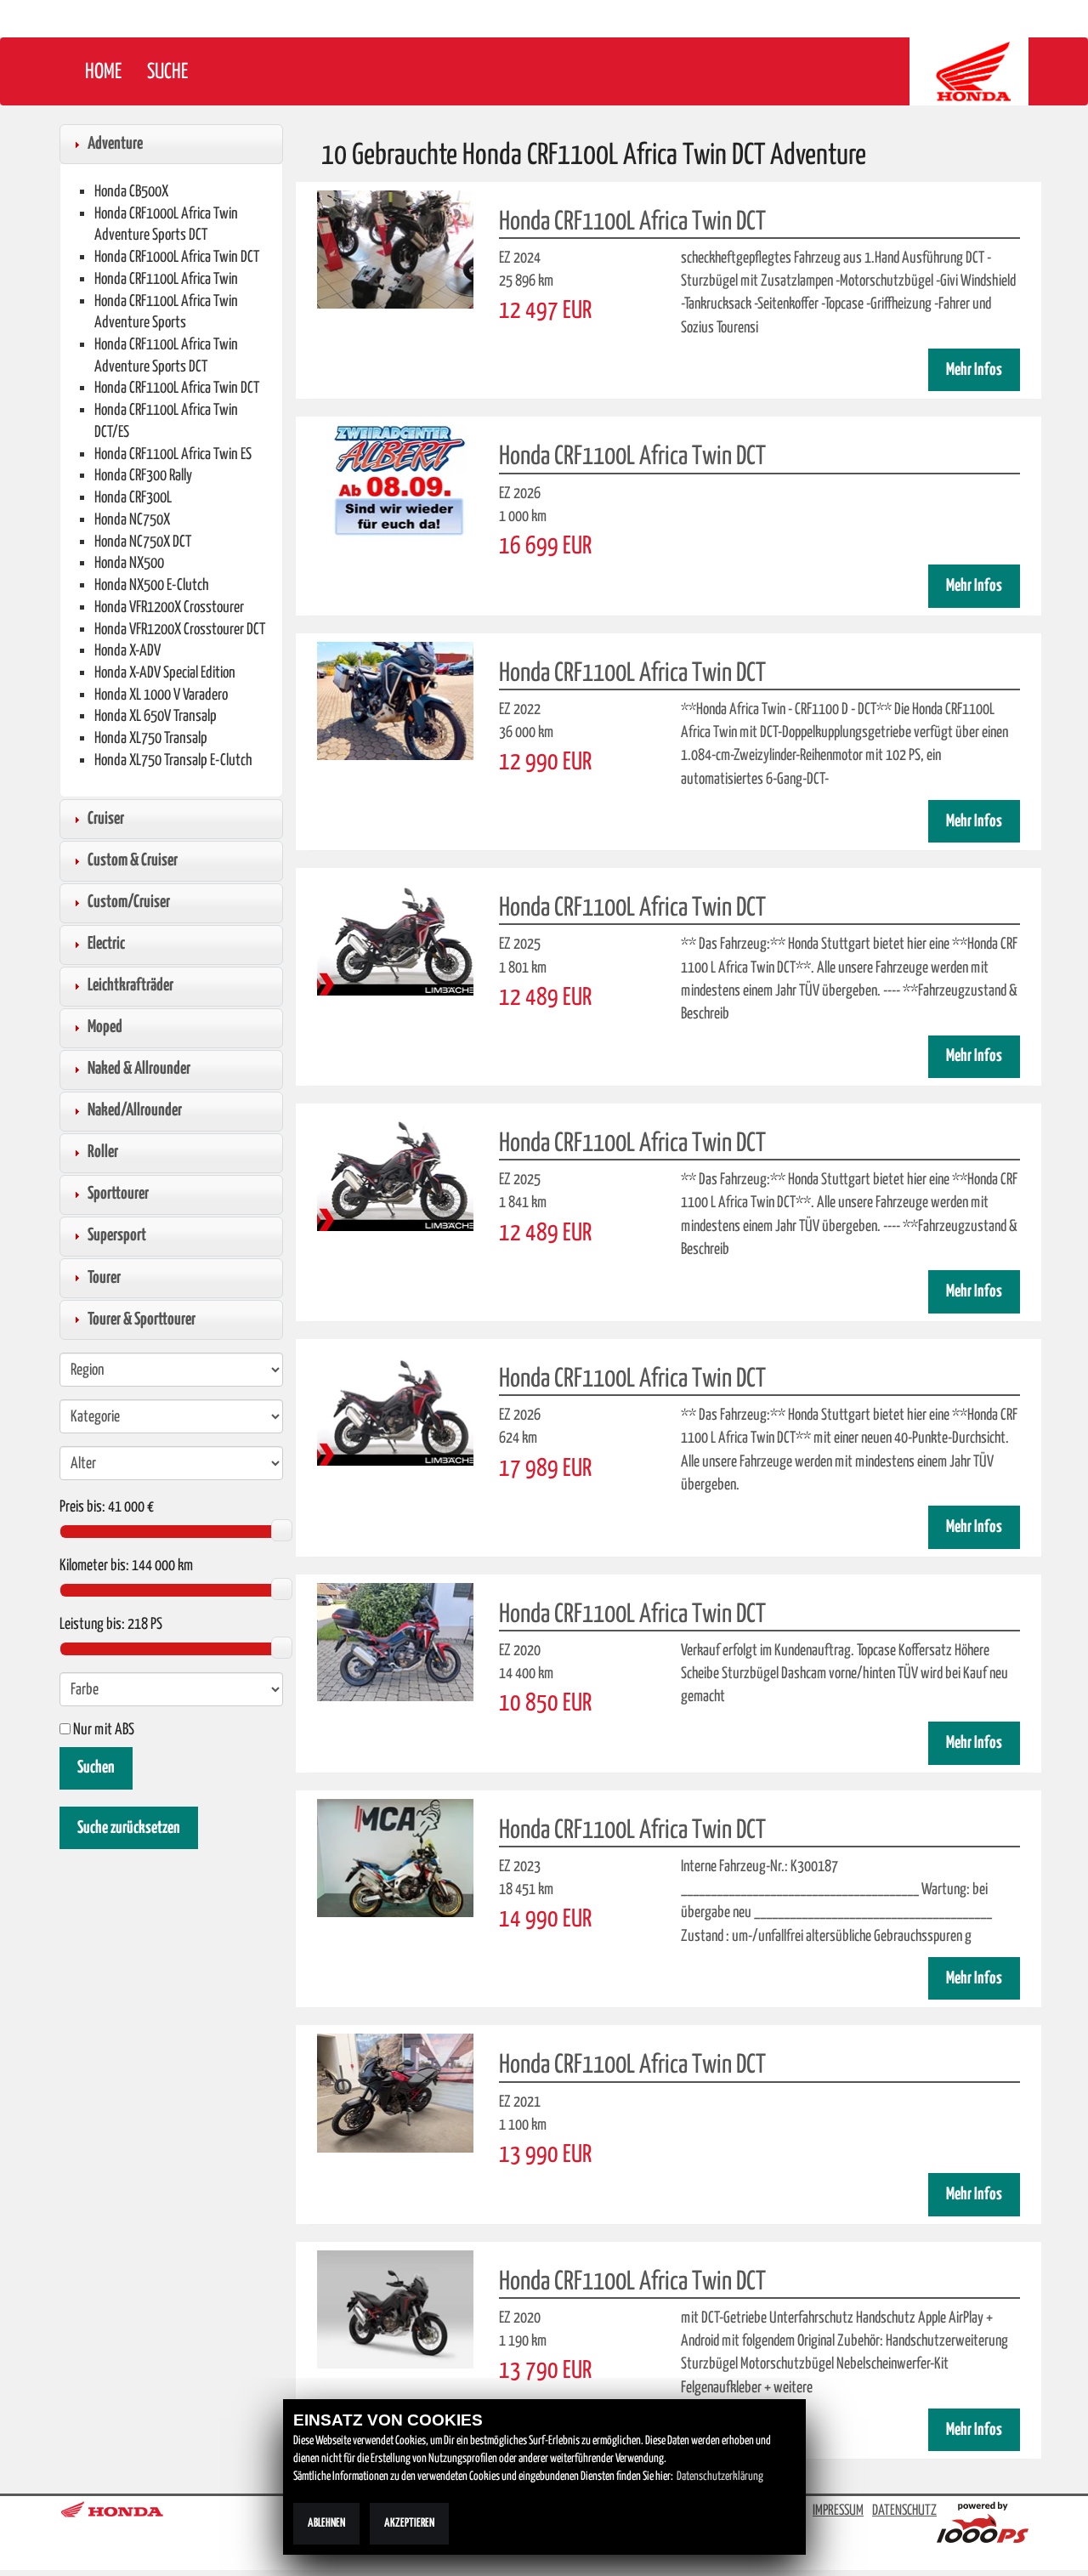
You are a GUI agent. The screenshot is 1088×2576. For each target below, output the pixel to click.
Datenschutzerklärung (720, 2477)
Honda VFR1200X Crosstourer (169, 607)
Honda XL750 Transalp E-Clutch (173, 760)
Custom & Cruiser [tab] (133, 860)
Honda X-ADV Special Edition (165, 673)
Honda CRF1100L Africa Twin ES (173, 454)
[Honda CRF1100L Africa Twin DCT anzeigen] (395, 249)
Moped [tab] (105, 1027)
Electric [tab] (106, 944)
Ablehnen (326, 2523)
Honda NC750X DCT (143, 542)
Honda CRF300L (133, 498)
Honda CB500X (131, 192)
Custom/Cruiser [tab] (129, 902)
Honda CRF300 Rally (143, 476)
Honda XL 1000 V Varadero (161, 695)
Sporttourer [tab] (118, 1194)
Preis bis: (82, 1507)
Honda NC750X (132, 520)
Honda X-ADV (127, 651)
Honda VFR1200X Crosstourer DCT (180, 630)
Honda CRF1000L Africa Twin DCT (177, 257)
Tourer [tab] (104, 1278)
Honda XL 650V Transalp (156, 716)
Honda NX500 (129, 563)
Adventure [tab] (115, 144)
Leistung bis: (92, 1625)
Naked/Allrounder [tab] (135, 1110)
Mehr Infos (974, 370)
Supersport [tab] (117, 1235)
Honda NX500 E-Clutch (152, 585)
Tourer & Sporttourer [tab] (142, 1319)
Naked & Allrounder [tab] (139, 1069)
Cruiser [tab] (106, 819)
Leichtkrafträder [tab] (130, 985)
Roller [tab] (103, 1152)
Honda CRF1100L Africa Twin (166, 279)
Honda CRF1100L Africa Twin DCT (177, 388)
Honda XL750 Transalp (151, 738)
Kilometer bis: (94, 1566)
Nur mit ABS (102, 1730)
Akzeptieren (409, 2523)
